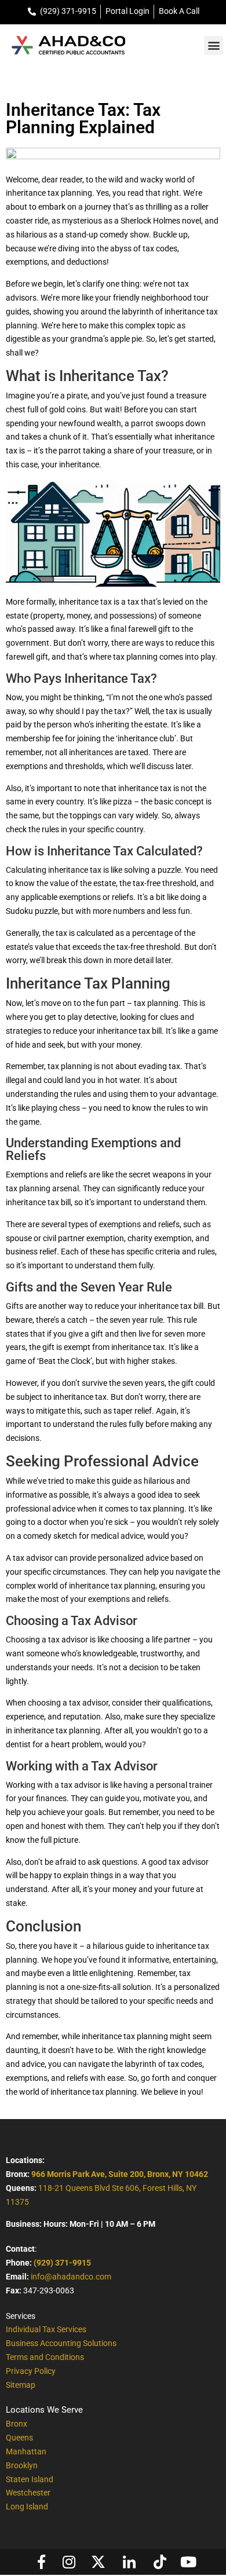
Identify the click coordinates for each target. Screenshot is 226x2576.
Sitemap (21, 2385)
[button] (214, 45)
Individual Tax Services (46, 2329)
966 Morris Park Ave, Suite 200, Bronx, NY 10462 (120, 2174)
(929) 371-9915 (62, 2263)
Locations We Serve (44, 2410)
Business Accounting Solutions (61, 2343)
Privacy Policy (31, 2371)
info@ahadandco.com (71, 2277)
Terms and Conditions (45, 2357)
